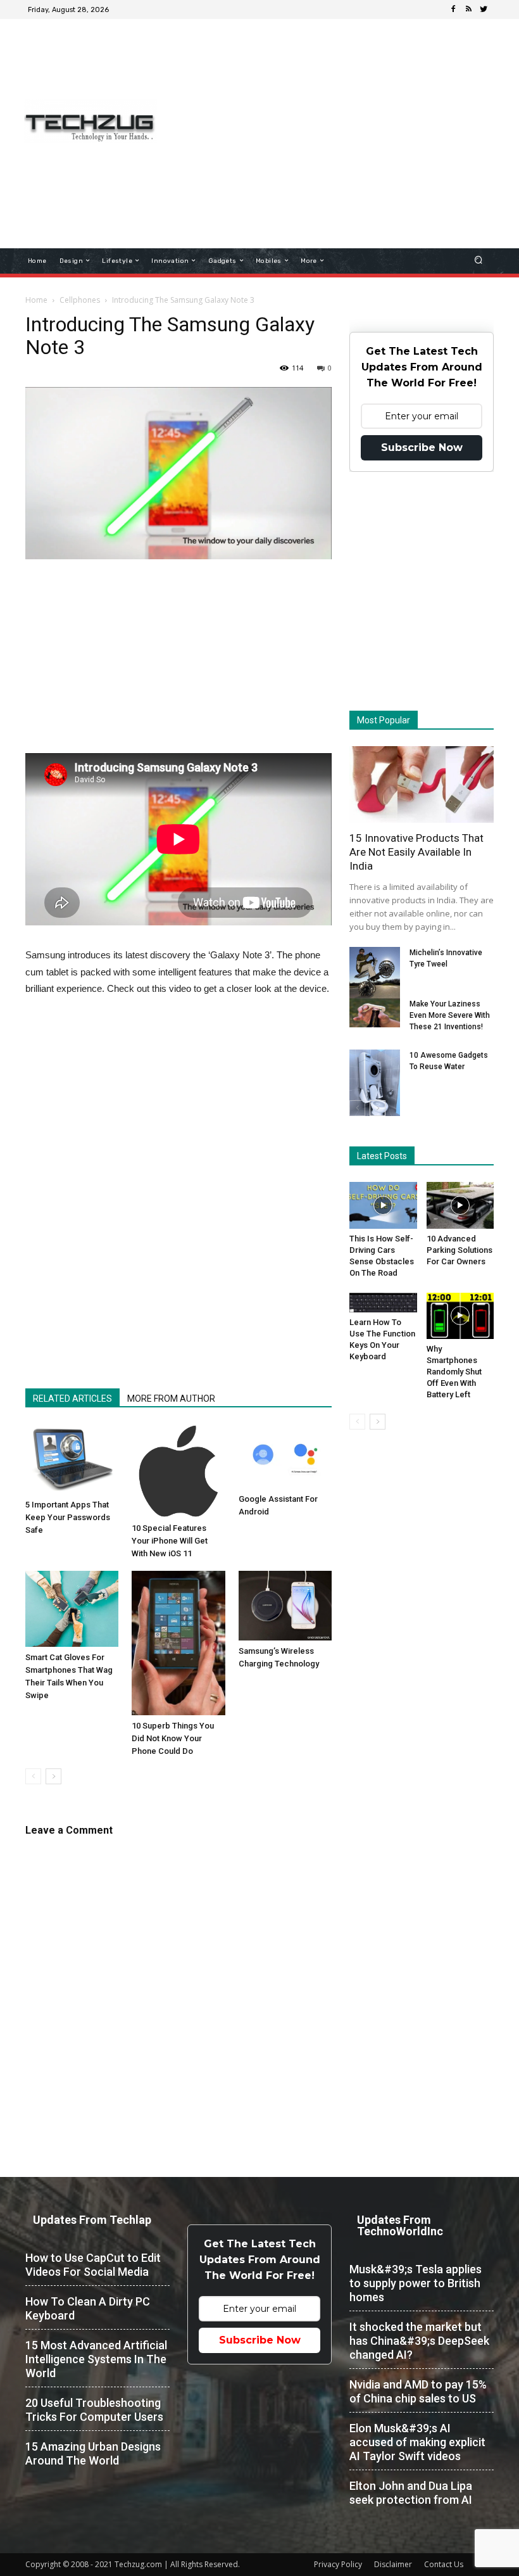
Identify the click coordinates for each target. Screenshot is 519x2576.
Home (36, 300)
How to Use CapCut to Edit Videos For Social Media (93, 2265)
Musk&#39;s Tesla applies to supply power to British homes (416, 2283)
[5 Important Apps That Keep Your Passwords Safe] (72, 1459)
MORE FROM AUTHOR (171, 1399)
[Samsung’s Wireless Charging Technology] (285, 1606)
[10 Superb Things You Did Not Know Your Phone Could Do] (178, 1643)
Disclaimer (393, 2564)
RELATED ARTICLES (72, 1399)
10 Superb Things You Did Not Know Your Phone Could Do (173, 1738)
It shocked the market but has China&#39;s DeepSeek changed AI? (419, 2341)
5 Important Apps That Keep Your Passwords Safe (68, 1517)
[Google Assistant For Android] (285, 1456)
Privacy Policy (338, 2564)
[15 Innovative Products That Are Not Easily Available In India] (422, 784)
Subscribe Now (422, 447)
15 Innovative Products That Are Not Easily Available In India (416, 852)
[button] (479, 261)
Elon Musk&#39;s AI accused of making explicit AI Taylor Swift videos (417, 2442)
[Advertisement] (345, 117)
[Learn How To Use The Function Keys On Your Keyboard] (383, 1303)
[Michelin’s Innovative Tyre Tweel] (375, 974)
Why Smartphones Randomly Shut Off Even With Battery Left (454, 1372)
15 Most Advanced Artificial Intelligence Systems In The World (96, 2359)
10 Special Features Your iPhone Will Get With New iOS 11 (170, 1541)
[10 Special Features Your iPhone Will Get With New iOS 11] (178, 1471)
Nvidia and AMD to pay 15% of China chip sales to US (418, 2391)
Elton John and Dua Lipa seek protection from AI (411, 2493)
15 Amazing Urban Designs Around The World (93, 2453)
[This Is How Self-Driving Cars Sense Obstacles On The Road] (383, 1205)
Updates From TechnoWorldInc (400, 2225)
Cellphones (80, 300)
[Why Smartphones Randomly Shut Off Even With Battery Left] (460, 1316)
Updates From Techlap (92, 2220)
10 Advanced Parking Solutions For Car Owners (460, 1250)
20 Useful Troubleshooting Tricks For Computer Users (94, 2410)
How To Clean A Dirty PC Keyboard (88, 2308)
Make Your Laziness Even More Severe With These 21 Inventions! (450, 1015)
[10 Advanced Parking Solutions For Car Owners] (460, 1205)
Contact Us (444, 2564)
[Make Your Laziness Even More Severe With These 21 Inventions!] (375, 1013)
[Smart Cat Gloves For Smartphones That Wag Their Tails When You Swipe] (72, 1609)
